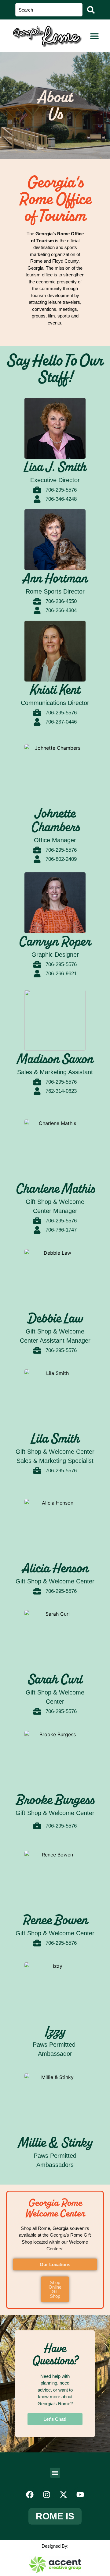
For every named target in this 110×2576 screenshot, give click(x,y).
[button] (95, 36)
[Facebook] (30, 2494)
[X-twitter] (64, 2494)
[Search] (91, 10)
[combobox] (49, 10)
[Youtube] (80, 2494)
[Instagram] (47, 2494)
